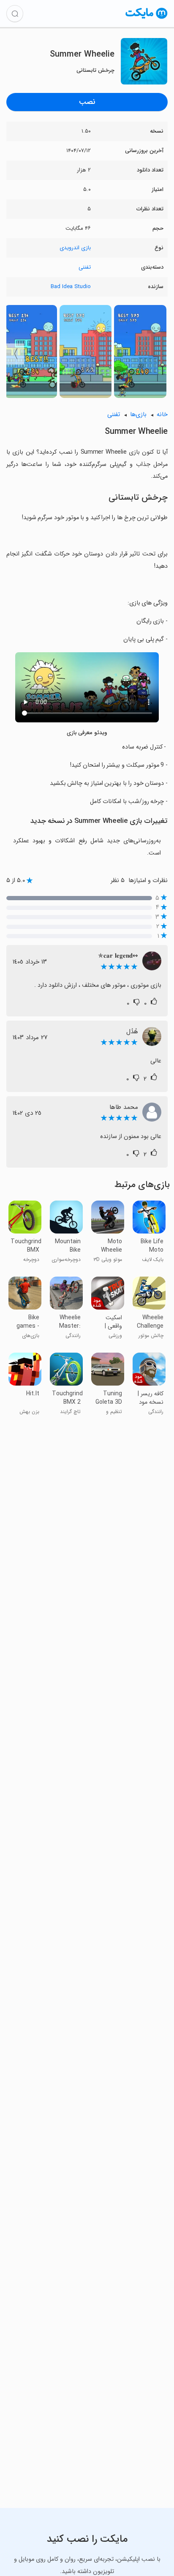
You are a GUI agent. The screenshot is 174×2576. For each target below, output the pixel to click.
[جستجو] (15, 14)
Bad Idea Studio (71, 287)
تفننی (85, 267)
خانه (162, 415)
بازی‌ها (138, 415)
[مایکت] (147, 18)
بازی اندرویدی (75, 248)
